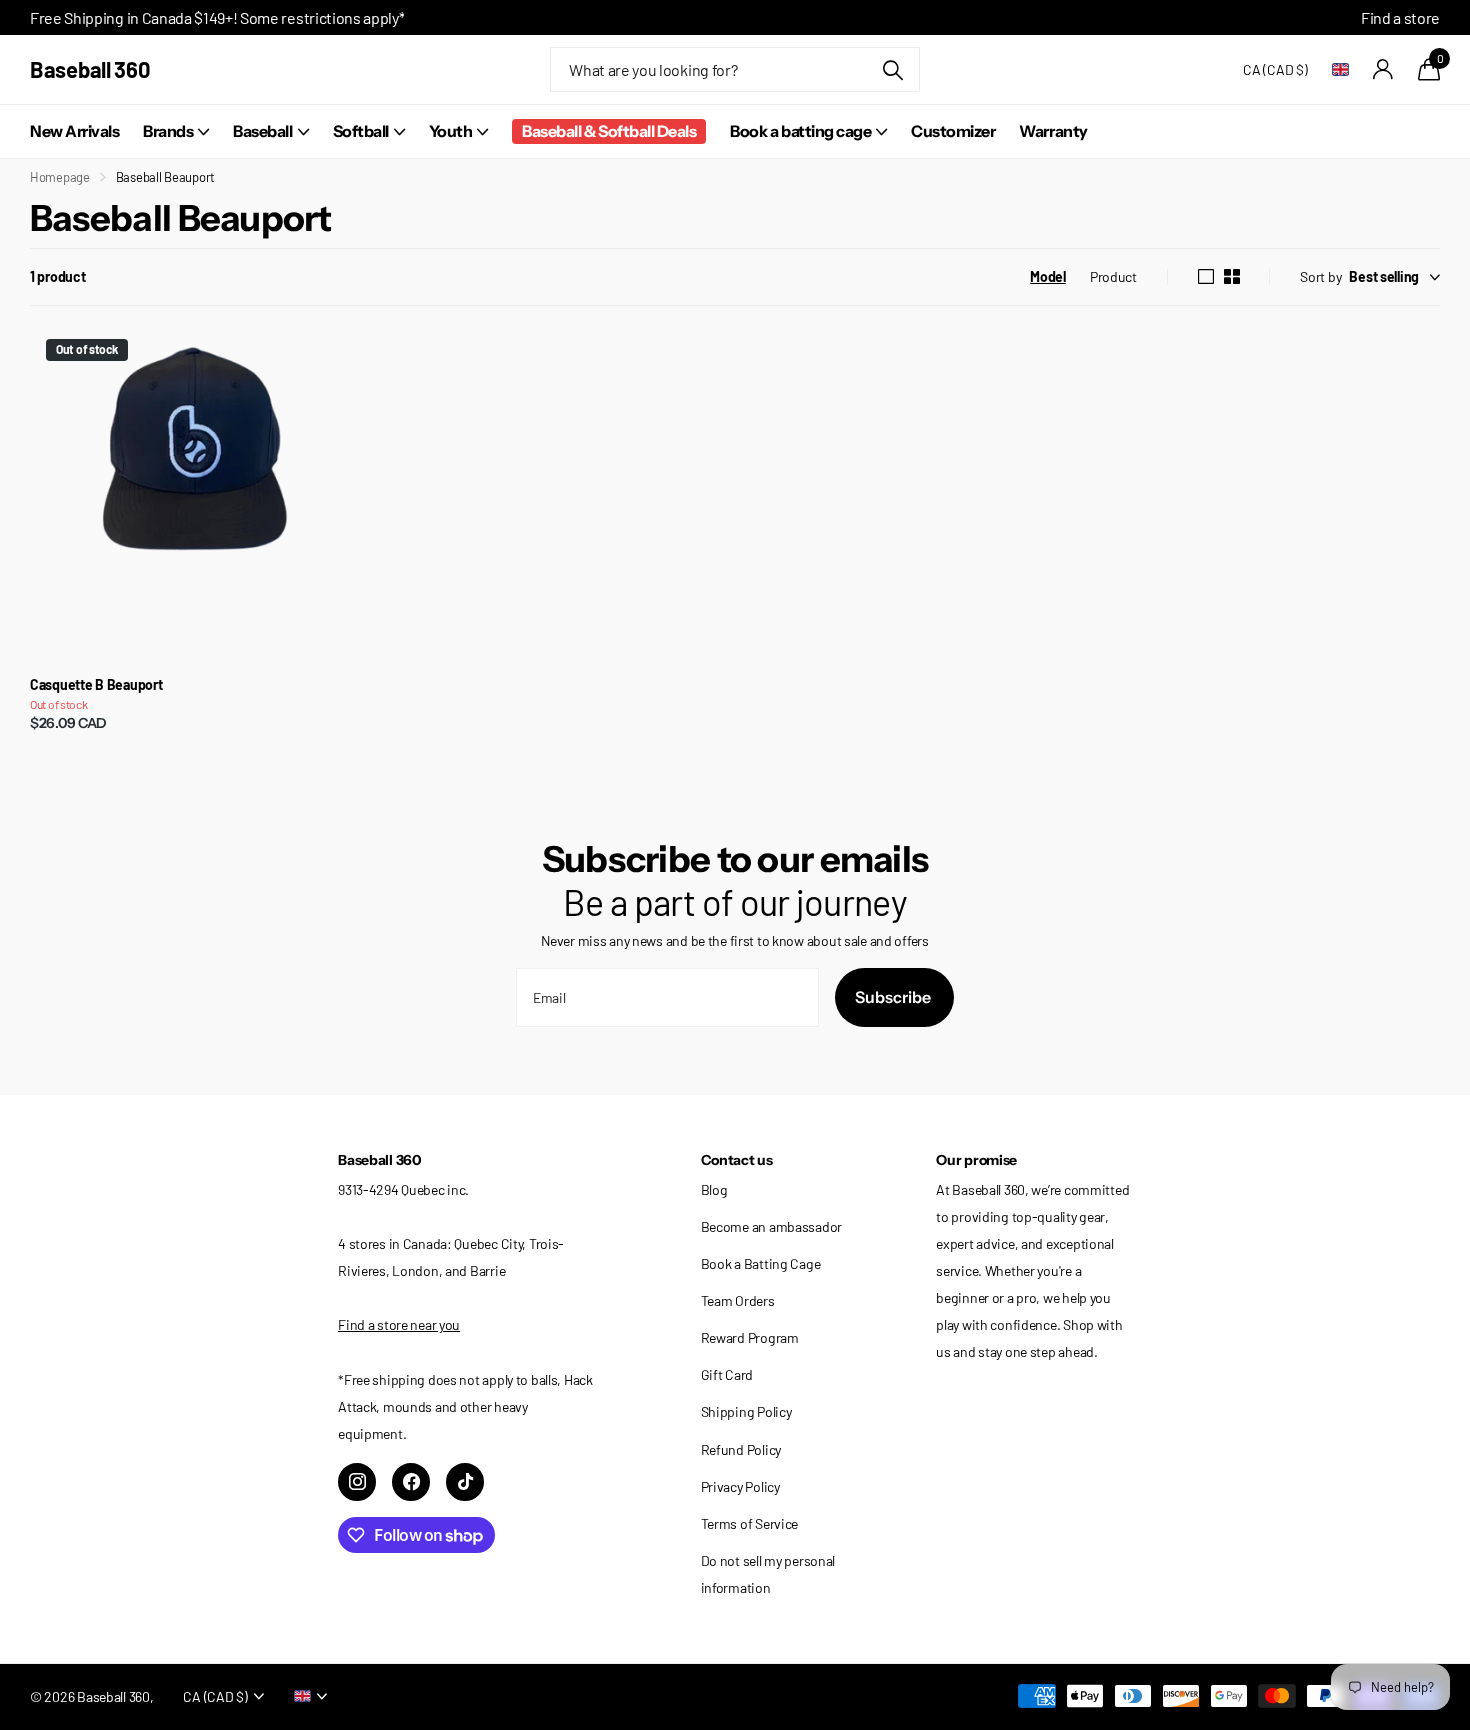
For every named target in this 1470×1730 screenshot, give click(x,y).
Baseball (262, 131)
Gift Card (727, 1374)
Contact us (737, 1160)
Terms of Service (750, 1523)
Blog (714, 1189)
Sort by (1320, 276)
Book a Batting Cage (761, 1263)
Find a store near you (399, 1324)
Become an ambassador (771, 1226)
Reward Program (750, 1337)
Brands (168, 131)
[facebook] (411, 1482)
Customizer (953, 131)
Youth (451, 131)
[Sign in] (1383, 69)
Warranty (1053, 131)
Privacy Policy (740, 1486)
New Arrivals (74, 131)
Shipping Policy (746, 1411)
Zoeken (892, 69)
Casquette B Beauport (96, 685)
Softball (361, 131)
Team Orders (738, 1300)
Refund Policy (741, 1449)
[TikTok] (465, 1482)
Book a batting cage (800, 131)
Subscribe (894, 997)
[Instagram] (357, 1482)
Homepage (60, 177)
